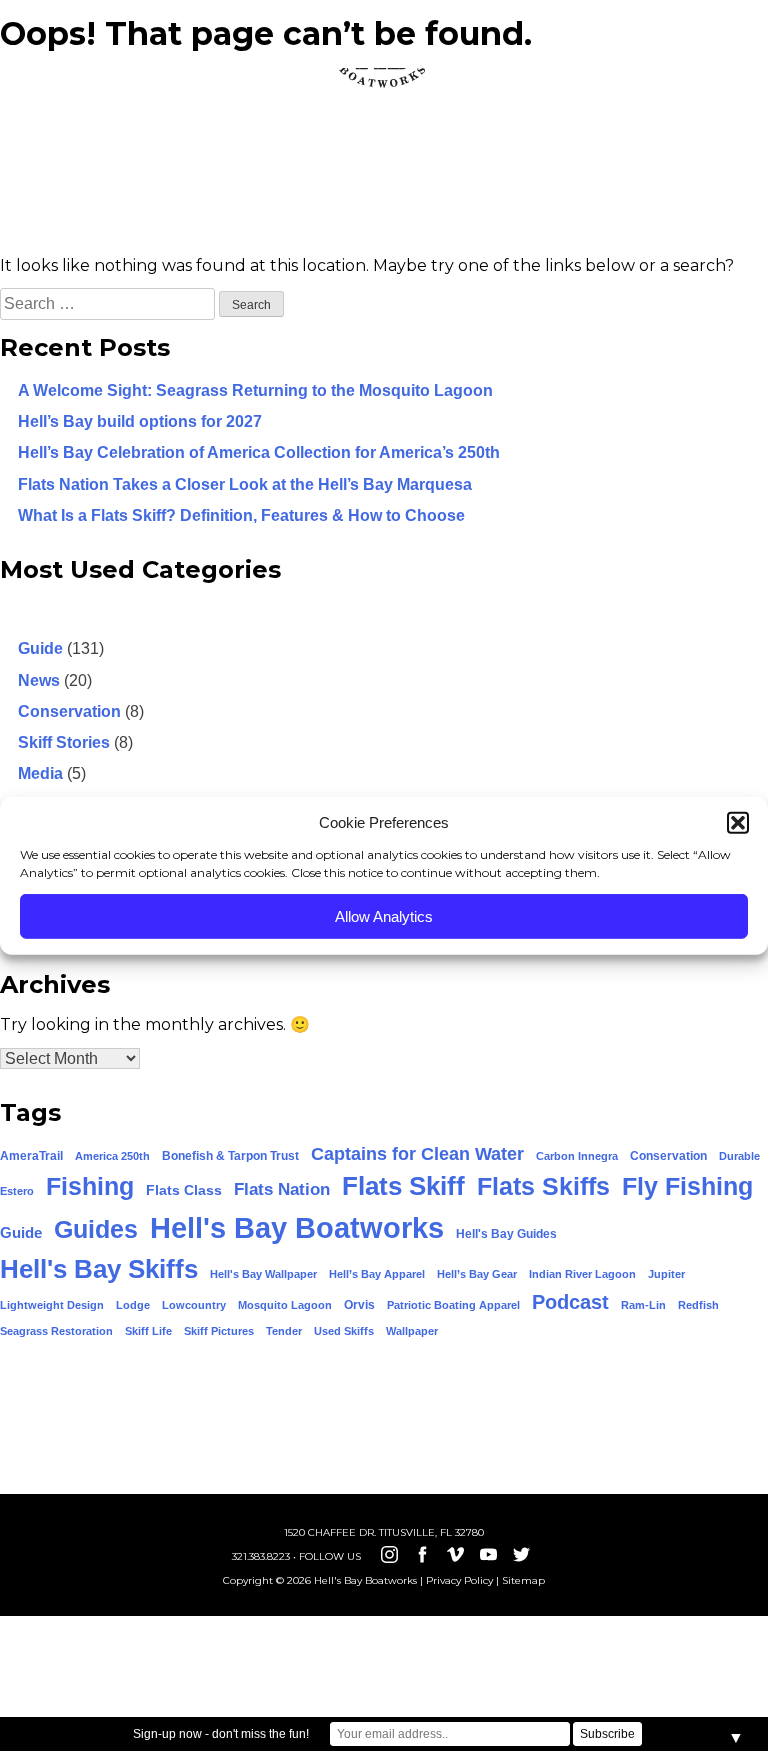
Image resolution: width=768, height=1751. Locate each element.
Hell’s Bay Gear (477, 1274)
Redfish (698, 1305)
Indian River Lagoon (582, 1274)
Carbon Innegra (577, 1156)
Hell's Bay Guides (506, 1234)
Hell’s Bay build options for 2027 (140, 421)
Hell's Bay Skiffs (99, 1269)
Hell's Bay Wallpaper (263, 1274)
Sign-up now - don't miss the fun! (221, 1734)
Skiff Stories (64, 742)
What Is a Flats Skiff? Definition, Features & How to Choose (241, 515)
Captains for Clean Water (417, 1154)
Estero (17, 1191)
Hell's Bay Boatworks (297, 1227)
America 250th (112, 1156)
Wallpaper (412, 1331)
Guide (40, 648)
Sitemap (523, 1580)
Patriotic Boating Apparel (453, 1305)
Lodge (133, 1305)
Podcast (570, 1302)
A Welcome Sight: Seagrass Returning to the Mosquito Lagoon (255, 390)
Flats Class (184, 1190)
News (39, 680)
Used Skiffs (344, 1331)
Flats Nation (282, 1189)
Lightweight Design (52, 1305)
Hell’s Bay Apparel (377, 1274)
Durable (739, 1156)
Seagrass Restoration (56, 1331)
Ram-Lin (643, 1305)
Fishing (90, 1186)
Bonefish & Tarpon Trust (230, 1156)
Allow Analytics (384, 915)
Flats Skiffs (543, 1186)
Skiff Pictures (219, 1331)
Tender (284, 1331)
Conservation (69, 711)
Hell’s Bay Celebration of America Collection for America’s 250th (259, 452)
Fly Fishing (687, 1186)
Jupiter (666, 1274)
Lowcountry (194, 1305)
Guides (96, 1229)
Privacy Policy (459, 1580)
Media (40, 773)
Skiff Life (148, 1331)
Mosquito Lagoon (285, 1305)
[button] (738, 823)
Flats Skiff (403, 1186)
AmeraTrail (31, 1156)
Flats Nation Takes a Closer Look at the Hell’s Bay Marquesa (245, 484)
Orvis (359, 1305)
